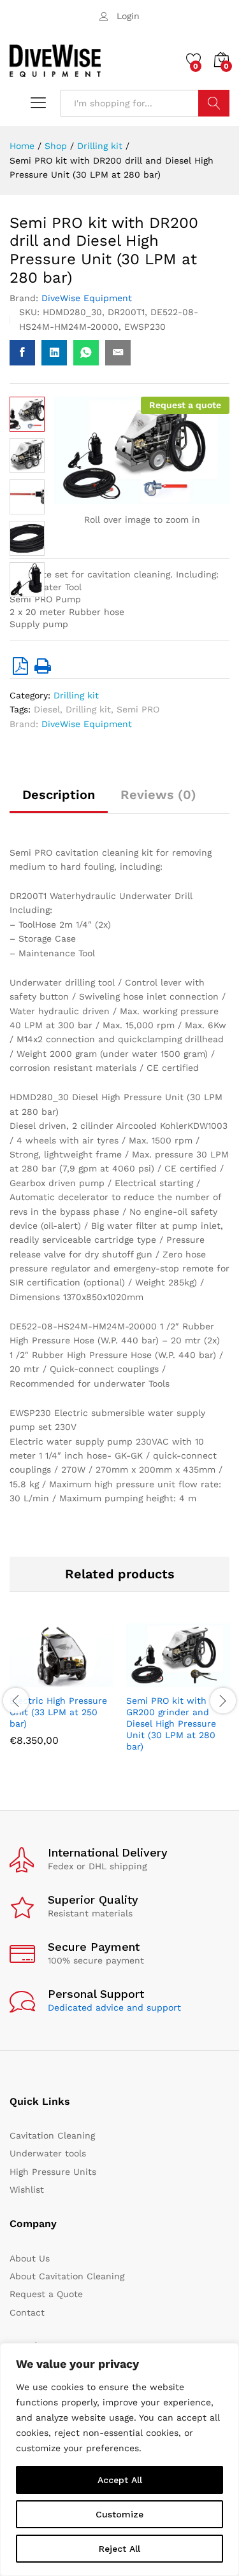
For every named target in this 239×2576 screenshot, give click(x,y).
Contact (27, 2312)
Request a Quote (46, 2294)
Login (128, 16)
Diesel (47, 709)
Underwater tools (48, 2153)
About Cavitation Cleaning (67, 2276)
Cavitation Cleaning (52, 2135)
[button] (31, 1680)
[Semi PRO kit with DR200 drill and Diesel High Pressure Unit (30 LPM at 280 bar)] (22, 353)
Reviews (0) (158, 795)
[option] (62, 1695)
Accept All (120, 2480)
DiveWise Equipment (87, 298)
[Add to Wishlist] (89, 1680)
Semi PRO (138, 709)
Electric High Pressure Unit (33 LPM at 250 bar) (58, 1712)
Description (59, 795)
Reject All (119, 2549)
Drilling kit (76, 695)
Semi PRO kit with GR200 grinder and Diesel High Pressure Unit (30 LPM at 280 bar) (171, 1724)
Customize (119, 2514)
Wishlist (27, 2190)
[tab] (59, 800)
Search (214, 103)
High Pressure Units (53, 2172)
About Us (30, 2258)
